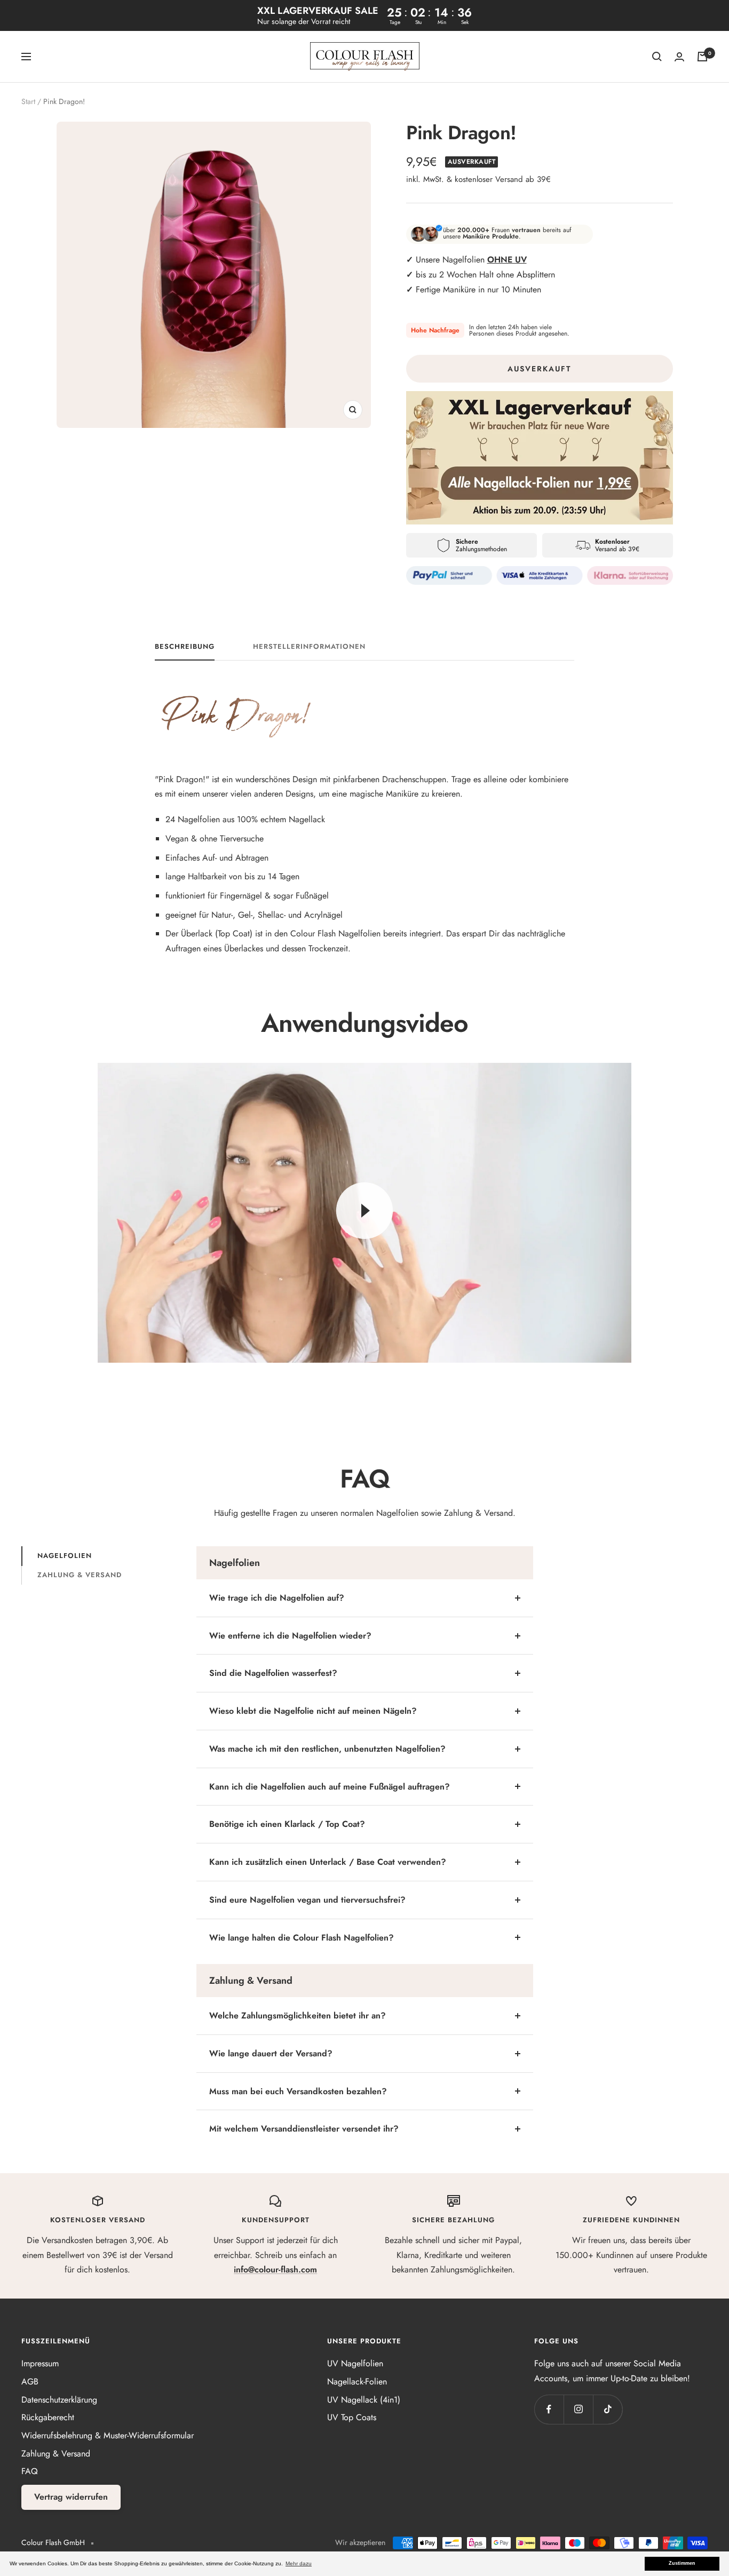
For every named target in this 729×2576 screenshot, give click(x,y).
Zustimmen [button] (682, 2563)
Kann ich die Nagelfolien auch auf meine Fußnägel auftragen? (330, 1787)
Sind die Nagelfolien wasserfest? (273, 1673)
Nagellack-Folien (357, 2382)
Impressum (40, 2363)
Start (28, 101)
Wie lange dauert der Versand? (271, 2053)
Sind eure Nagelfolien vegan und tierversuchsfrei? (307, 1900)
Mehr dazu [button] (299, 2563)
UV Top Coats (352, 2417)
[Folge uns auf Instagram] (578, 2409)
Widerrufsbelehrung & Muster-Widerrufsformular (108, 2435)
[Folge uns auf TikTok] (608, 2409)
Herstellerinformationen (309, 647)
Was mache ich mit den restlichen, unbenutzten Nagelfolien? (327, 1749)
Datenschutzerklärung (59, 2400)
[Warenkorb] (702, 57)
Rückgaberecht (48, 2417)
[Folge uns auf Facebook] (549, 2409)
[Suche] (657, 57)
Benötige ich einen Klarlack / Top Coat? (287, 1824)
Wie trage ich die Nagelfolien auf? (277, 1598)
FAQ (30, 2471)
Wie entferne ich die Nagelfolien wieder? (290, 1636)
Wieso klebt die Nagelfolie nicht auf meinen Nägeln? (313, 1711)
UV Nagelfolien (355, 2363)
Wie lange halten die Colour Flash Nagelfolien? (302, 1938)
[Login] (679, 57)
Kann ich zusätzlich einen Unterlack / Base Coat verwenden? (328, 1862)
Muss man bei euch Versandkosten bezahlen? (298, 2091)
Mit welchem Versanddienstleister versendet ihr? (304, 2129)
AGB (30, 2382)
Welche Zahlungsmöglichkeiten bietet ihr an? (298, 2016)
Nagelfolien (65, 1556)
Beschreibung (185, 647)
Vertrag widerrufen (71, 2497)
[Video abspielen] (364, 1211)
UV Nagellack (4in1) (364, 2400)
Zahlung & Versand (80, 1575)
